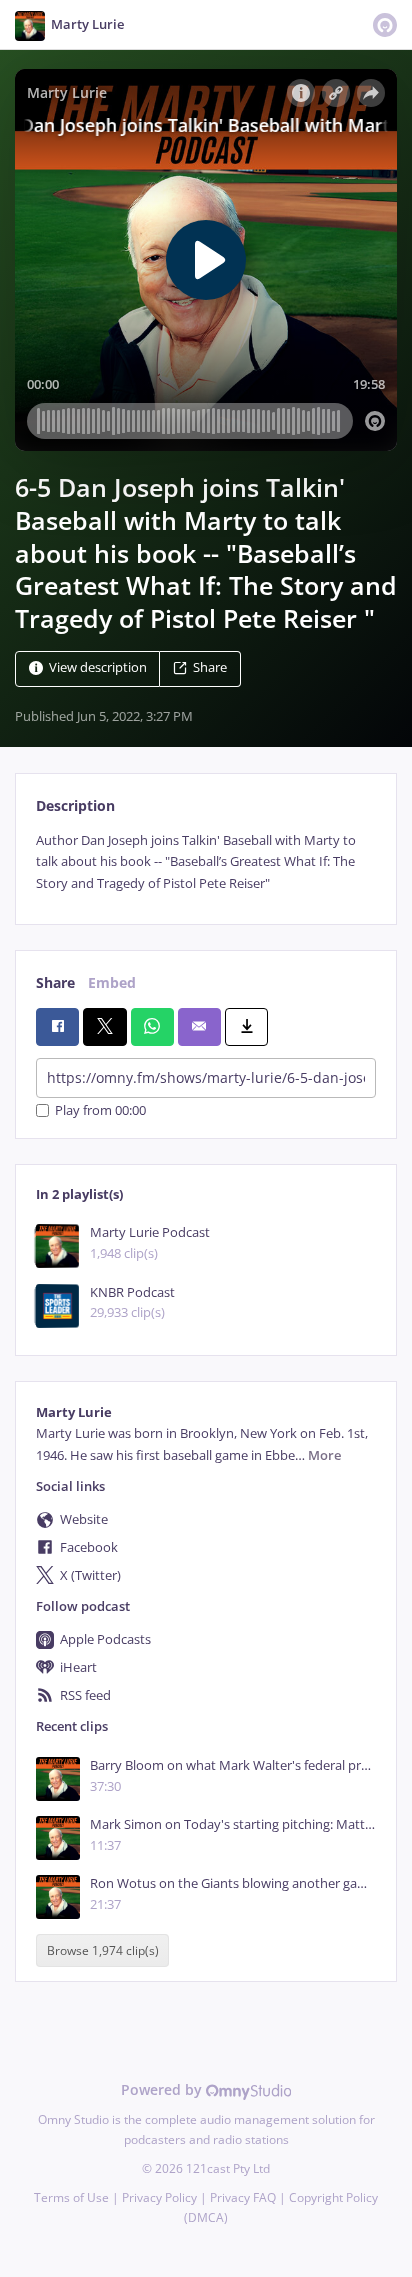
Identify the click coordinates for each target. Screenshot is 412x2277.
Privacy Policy (159, 2197)
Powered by (163, 2089)
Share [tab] (55, 982)
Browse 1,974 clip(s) (103, 1950)
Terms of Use (71, 2197)
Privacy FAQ (243, 2197)
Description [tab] (75, 805)
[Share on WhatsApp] (152, 1027)
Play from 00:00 (100, 1110)
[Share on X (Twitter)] (104, 1027)
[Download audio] (246, 1027)
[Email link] (199, 1027)
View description (98, 667)
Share (210, 667)
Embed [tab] (112, 982)
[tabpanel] (206, 862)
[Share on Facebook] (57, 1027)
